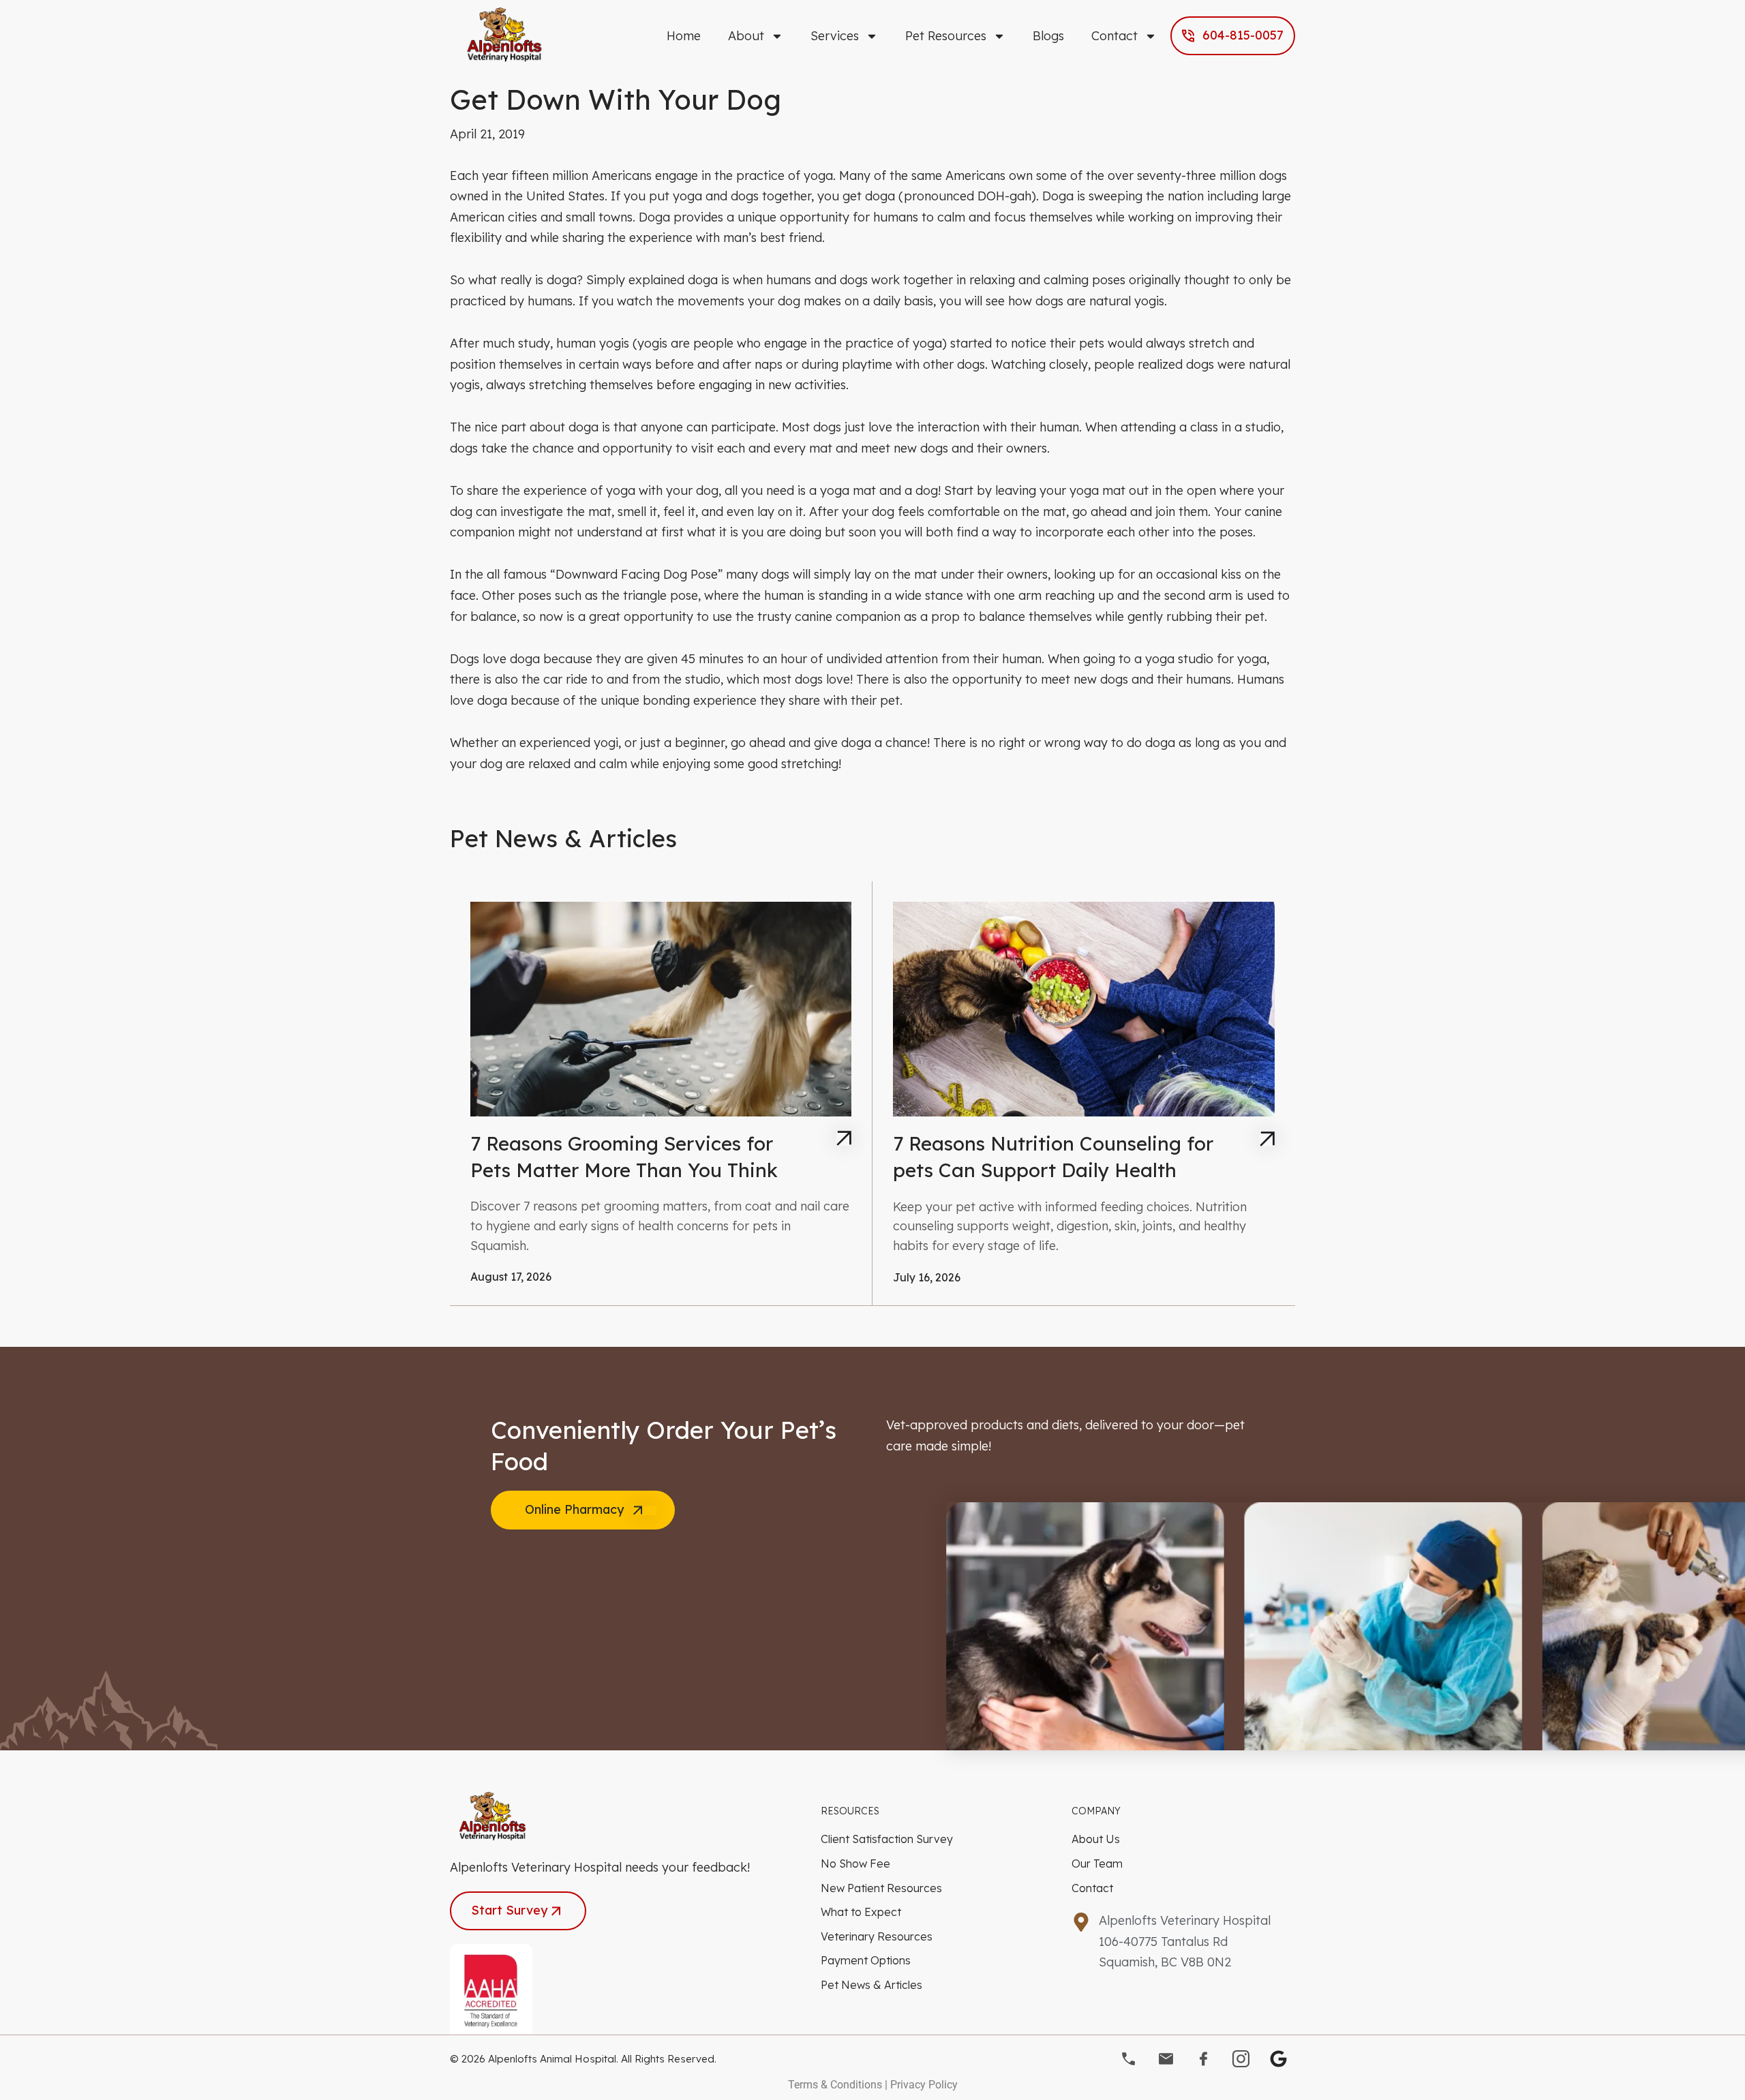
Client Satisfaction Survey (887, 1839)
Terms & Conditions (835, 2085)
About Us (1096, 1839)
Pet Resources (946, 36)
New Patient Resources (881, 1888)
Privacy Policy (924, 2085)
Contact (1114, 36)
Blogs (1048, 36)
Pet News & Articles (871, 1985)
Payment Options (866, 1960)
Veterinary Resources (877, 1936)
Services (835, 36)
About (746, 36)
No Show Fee (855, 1863)
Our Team (1097, 1863)
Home (684, 36)
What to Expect (861, 1912)
